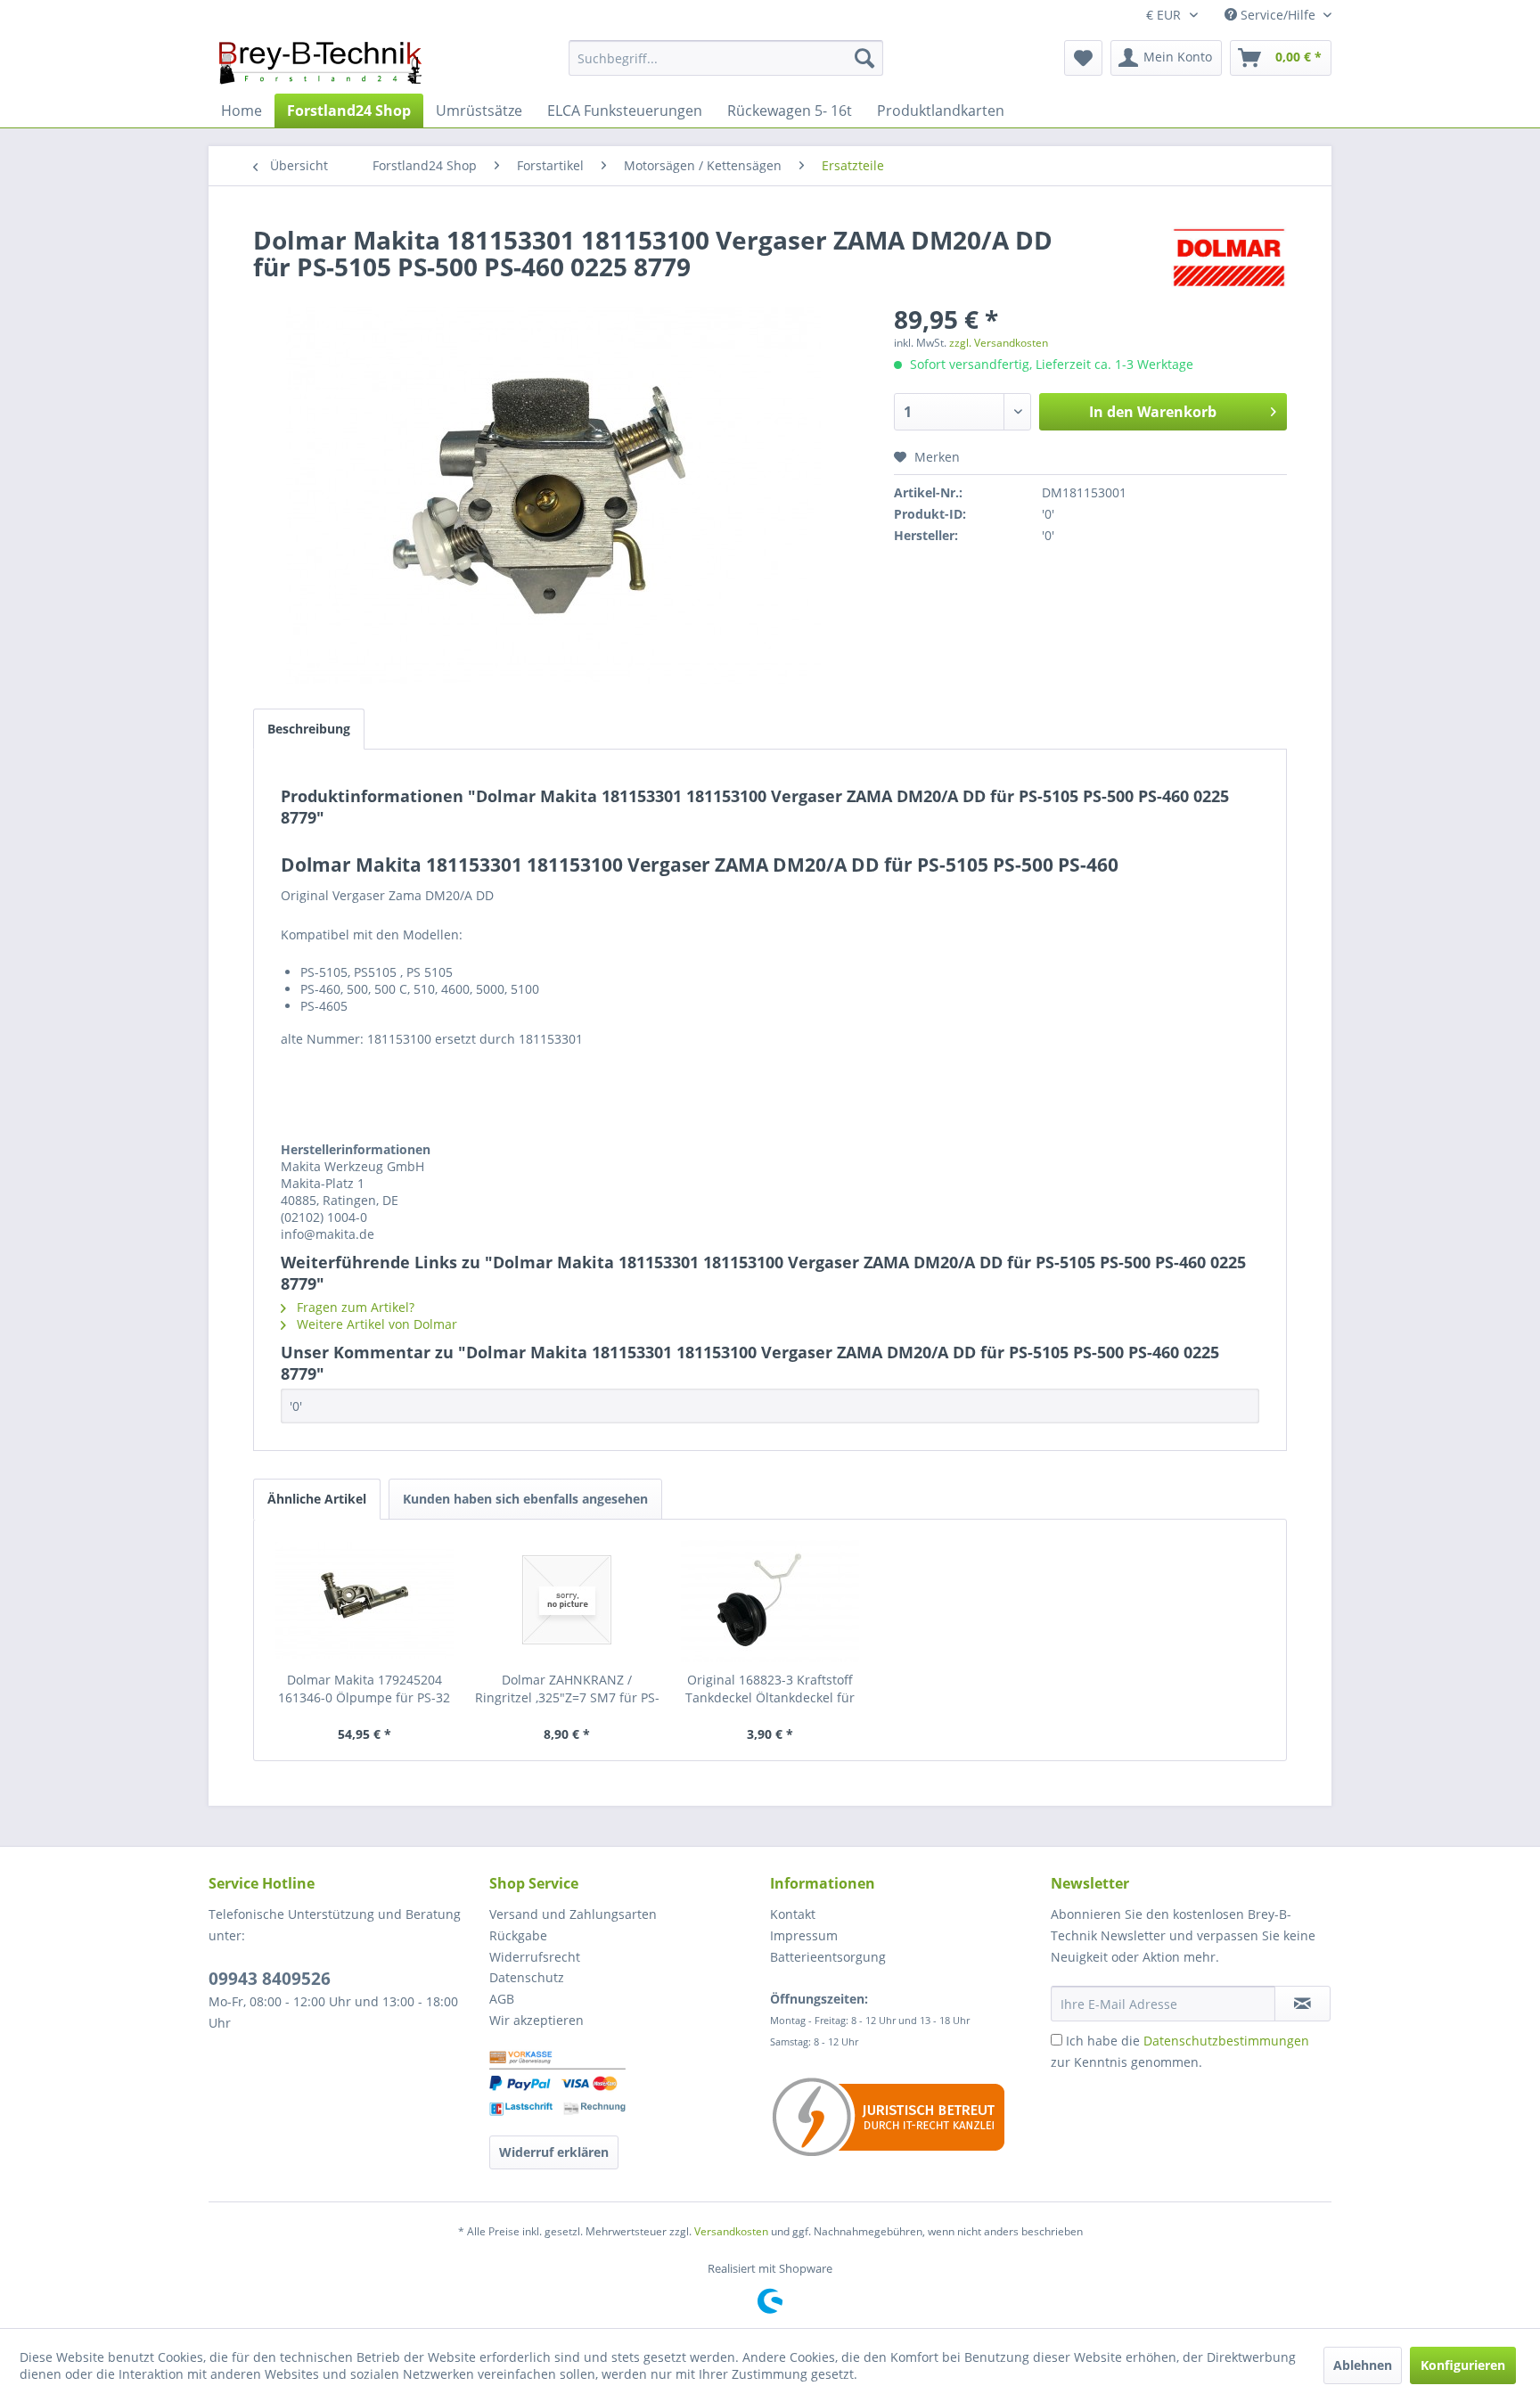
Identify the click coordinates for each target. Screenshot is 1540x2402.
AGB (502, 1999)
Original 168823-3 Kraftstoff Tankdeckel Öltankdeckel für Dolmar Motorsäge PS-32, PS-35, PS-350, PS (770, 1689)
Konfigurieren (1463, 2365)
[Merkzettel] (1083, 58)
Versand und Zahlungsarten (573, 1914)
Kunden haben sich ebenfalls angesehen (525, 1499)
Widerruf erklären (554, 2152)
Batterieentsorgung (828, 1957)
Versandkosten (731, 2231)
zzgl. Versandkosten (999, 343)
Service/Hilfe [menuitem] (1278, 15)
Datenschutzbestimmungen (1226, 2041)
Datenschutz (527, 1977)
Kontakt (793, 1914)
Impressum (804, 1935)
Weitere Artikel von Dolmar (375, 1324)
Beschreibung (309, 729)
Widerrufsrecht (535, 1957)
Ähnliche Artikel (317, 1499)
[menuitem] (726, 58)
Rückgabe (518, 1935)
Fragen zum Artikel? (354, 1307)
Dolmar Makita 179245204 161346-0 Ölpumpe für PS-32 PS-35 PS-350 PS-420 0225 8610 (364, 1689)
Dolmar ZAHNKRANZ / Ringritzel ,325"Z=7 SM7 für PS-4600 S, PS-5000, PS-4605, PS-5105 (567, 1689)
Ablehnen (1363, 2365)
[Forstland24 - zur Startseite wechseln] (320, 62)
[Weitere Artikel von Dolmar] (1229, 258)
